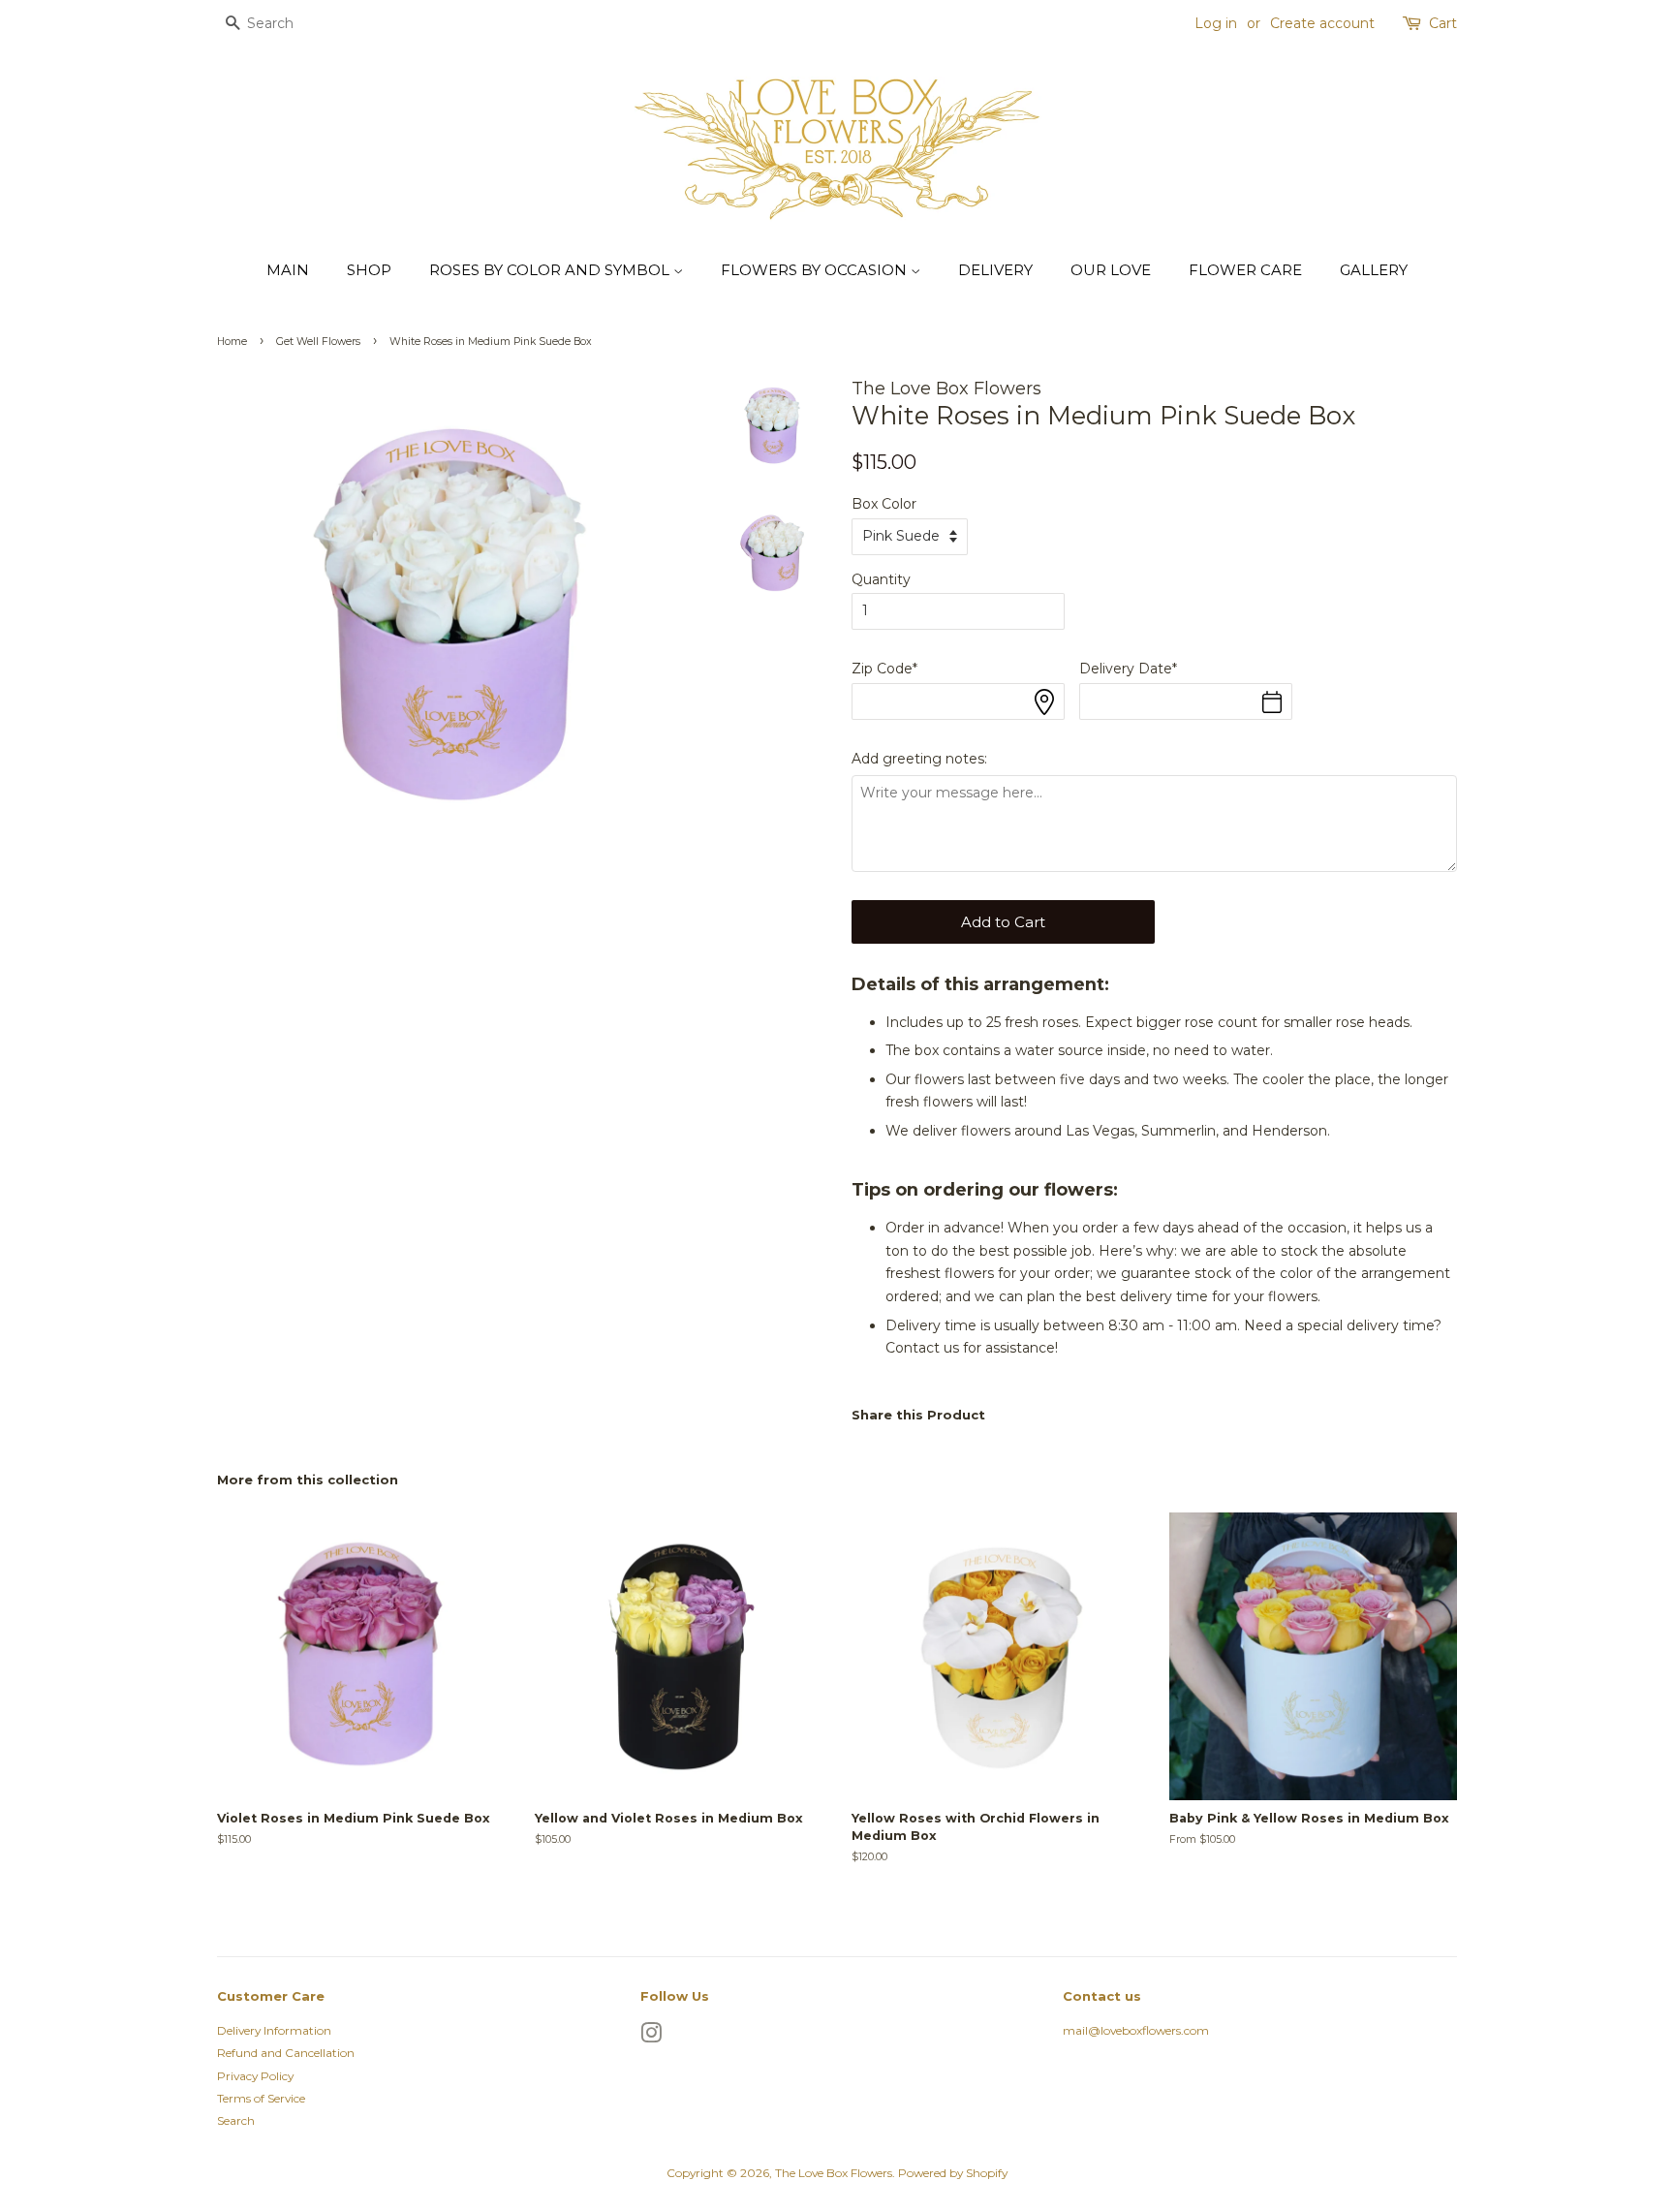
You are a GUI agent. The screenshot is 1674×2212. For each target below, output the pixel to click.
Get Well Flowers (318, 342)
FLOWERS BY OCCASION (816, 270)
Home (232, 342)
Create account (1322, 23)
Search (236, 2120)
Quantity (881, 579)
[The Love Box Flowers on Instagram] (651, 2037)
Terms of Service (261, 2098)
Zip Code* (884, 669)
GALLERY (1374, 270)
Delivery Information (274, 2030)
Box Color (884, 504)
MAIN (288, 270)
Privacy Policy (255, 2076)
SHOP (369, 270)
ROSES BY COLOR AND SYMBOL (551, 270)
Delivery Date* (1128, 669)
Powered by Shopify (953, 2173)
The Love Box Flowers (834, 2173)
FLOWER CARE (1245, 270)
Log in (1216, 23)
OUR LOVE (1111, 270)
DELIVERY (995, 270)
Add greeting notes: (919, 759)
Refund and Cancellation (286, 2053)
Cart (1443, 23)
